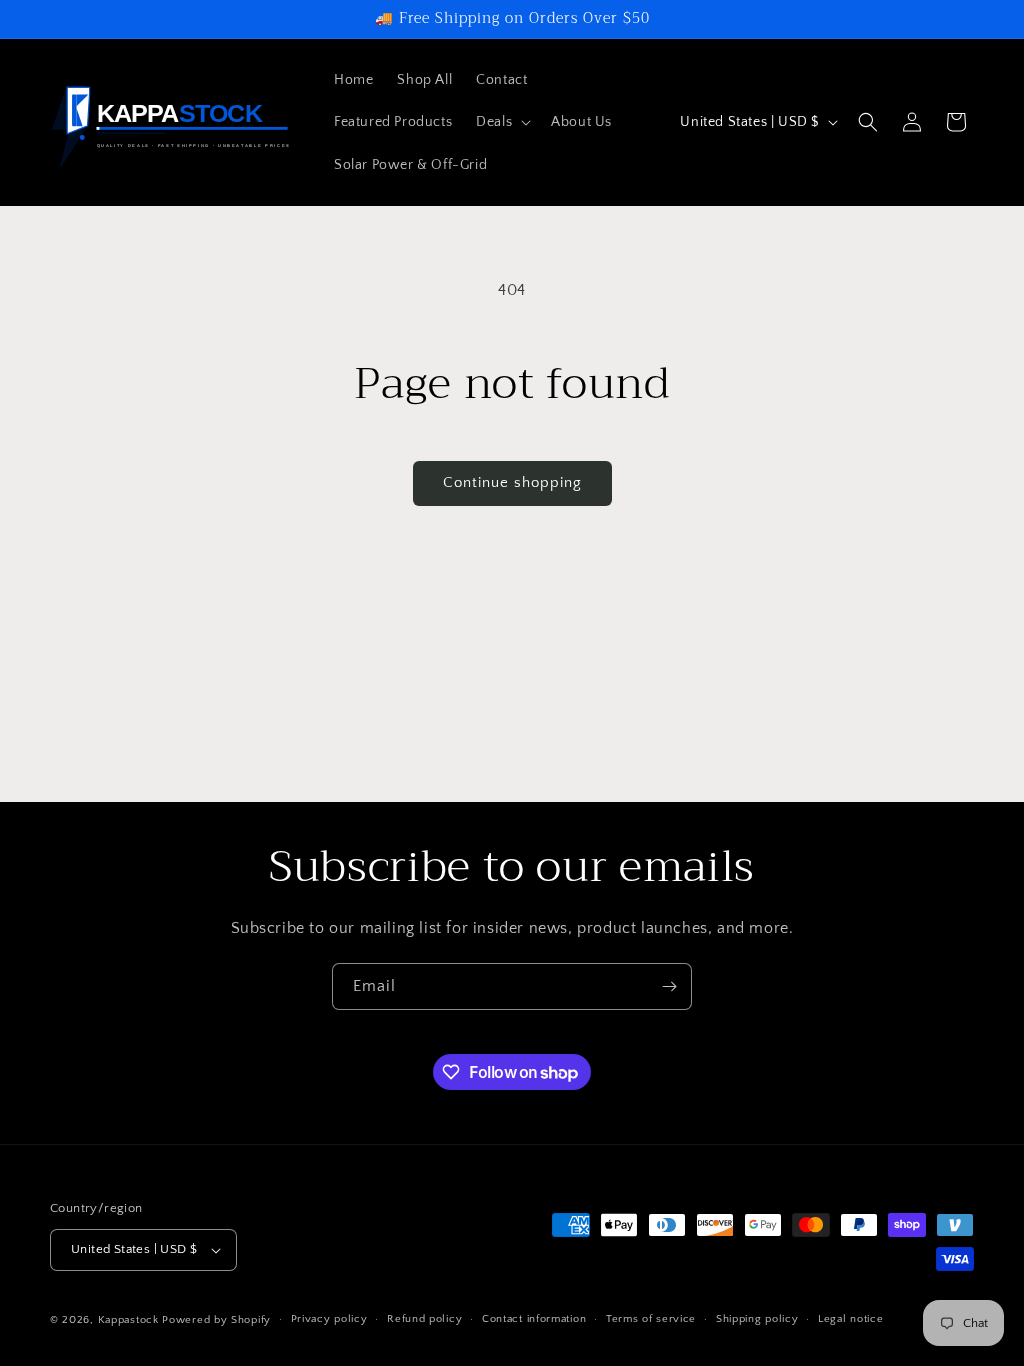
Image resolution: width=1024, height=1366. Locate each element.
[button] (501, 122)
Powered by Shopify (216, 1320)
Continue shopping (512, 482)
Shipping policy (757, 1319)
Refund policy (424, 1319)
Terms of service (651, 1319)
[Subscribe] (669, 986)
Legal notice (850, 1319)
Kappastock (128, 1320)
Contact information (534, 1319)
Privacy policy (329, 1319)
